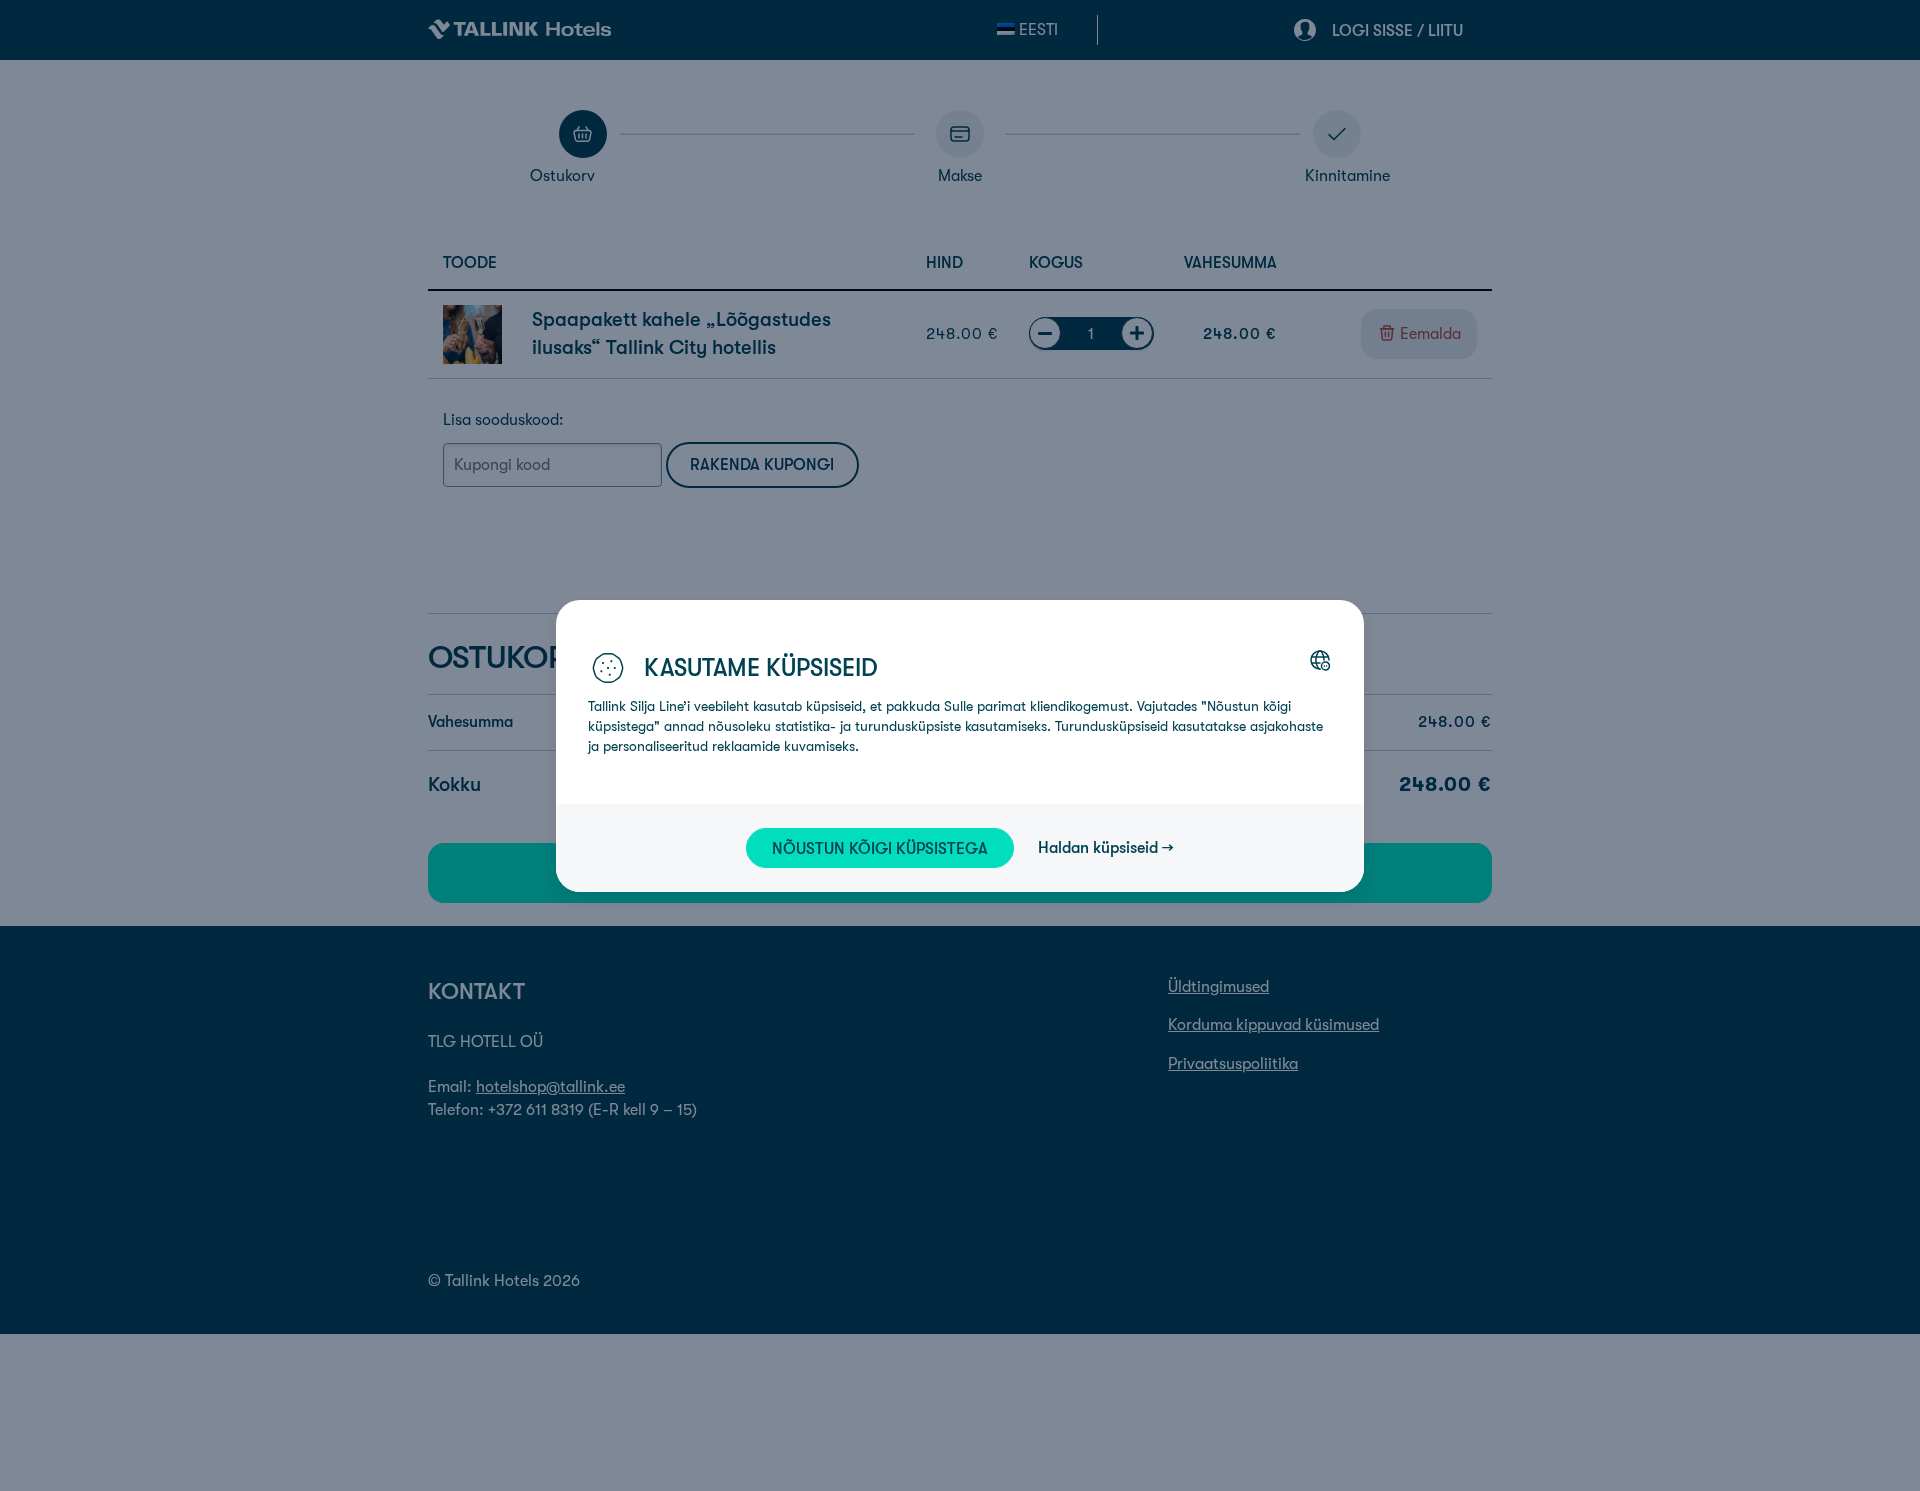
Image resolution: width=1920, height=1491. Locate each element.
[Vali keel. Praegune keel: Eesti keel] (1320, 660)
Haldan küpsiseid (1098, 847)
